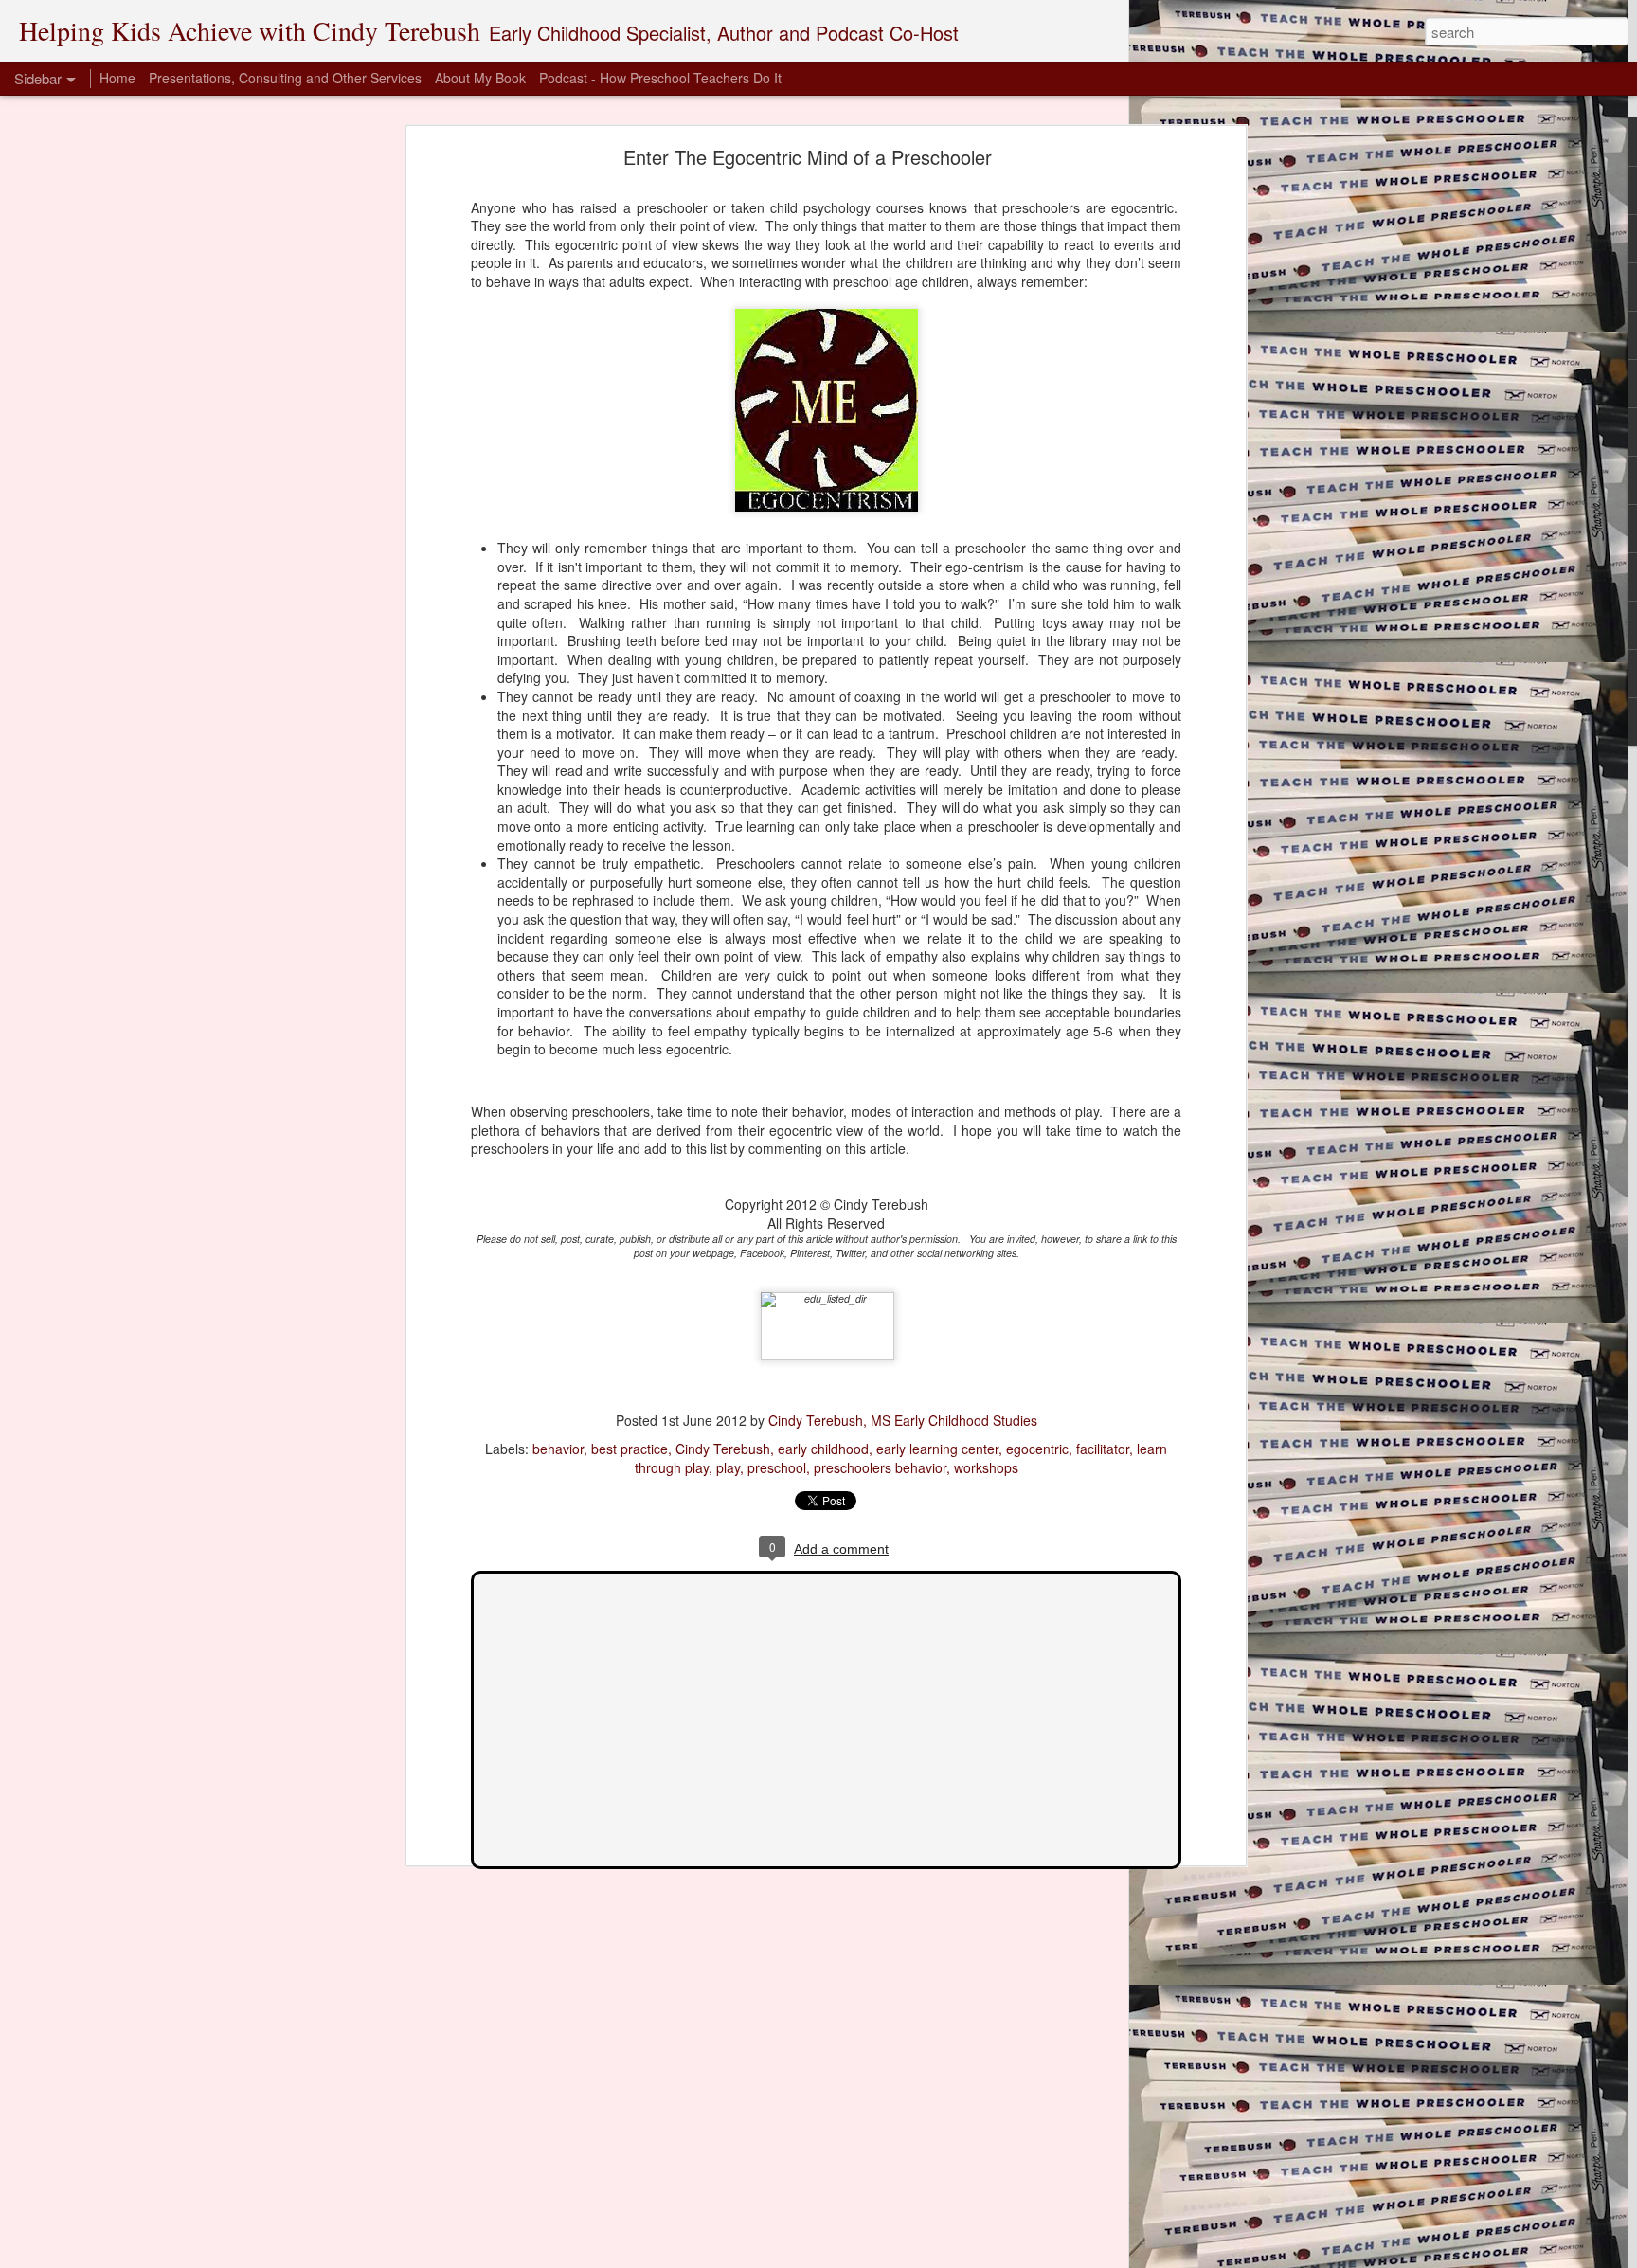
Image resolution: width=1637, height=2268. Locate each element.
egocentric (1037, 1449)
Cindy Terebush (723, 1449)
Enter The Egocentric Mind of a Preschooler (808, 157)
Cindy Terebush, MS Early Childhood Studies (903, 1420)
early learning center (937, 1449)
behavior (558, 1449)
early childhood (823, 1449)
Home (117, 78)
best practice (630, 1449)
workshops (986, 1467)
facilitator (1103, 1449)
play (728, 1467)
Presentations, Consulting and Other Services (285, 78)
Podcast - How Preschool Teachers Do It (660, 78)
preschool (777, 1467)
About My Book (480, 78)
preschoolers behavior (880, 1467)
